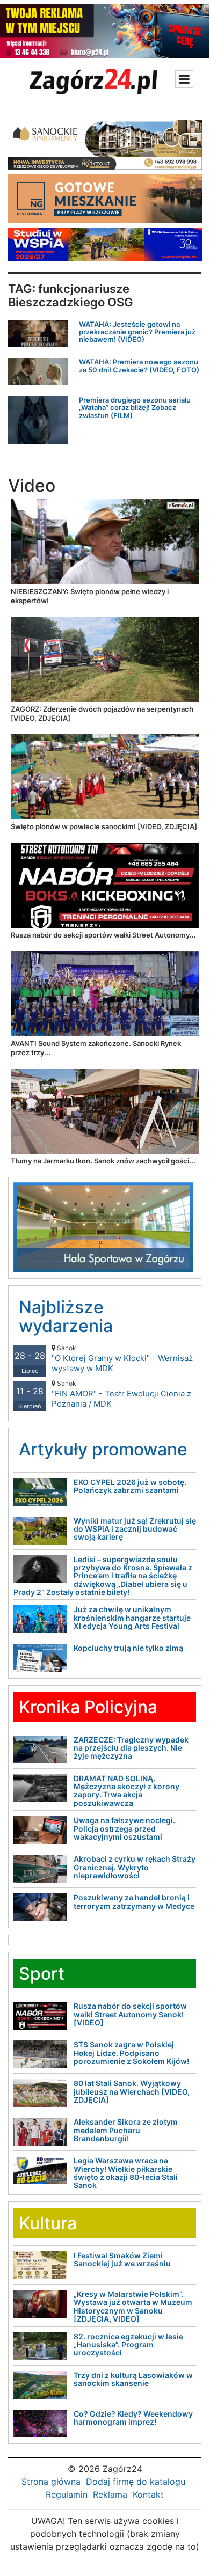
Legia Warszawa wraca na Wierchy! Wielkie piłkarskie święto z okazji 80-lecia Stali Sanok (126, 2173)
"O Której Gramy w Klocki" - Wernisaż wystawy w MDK (122, 1359)
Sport (42, 1974)
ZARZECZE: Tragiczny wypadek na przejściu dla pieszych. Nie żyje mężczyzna (131, 1748)
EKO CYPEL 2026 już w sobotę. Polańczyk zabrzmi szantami (130, 1486)
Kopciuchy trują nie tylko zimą (128, 1648)
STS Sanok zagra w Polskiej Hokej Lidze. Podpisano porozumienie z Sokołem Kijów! (131, 2053)
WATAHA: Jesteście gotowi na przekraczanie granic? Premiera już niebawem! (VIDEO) (137, 332)
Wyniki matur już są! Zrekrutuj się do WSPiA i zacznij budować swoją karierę (135, 1529)
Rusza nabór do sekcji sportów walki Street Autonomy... (103, 935)
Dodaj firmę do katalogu (136, 2482)
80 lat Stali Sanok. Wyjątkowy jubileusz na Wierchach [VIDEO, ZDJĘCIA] (132, 2091)
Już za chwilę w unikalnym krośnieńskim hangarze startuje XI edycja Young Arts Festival (132, 1618)
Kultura (48, 2223)
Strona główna (51, 2482)
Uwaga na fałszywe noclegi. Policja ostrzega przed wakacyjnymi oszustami (124, 1828)
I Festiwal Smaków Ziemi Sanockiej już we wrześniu (122, 2259)
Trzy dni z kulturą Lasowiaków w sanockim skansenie (133, 2379)
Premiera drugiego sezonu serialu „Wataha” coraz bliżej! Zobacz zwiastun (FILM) (135, 408)
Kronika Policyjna (88, 1707)
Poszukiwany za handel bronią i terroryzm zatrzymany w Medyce (134, 1901)
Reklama (110, 2494)
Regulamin (67, 2494)
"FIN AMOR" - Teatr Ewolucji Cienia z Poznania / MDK (121, 1394)
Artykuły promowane (103, 1449)
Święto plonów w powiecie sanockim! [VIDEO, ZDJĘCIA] (104, 826)
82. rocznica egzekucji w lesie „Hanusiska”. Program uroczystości (128, 2345)
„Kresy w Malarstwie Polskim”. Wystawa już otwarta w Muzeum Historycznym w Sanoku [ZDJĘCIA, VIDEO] (133, 2306)
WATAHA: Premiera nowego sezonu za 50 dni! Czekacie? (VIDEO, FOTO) (139, 365)
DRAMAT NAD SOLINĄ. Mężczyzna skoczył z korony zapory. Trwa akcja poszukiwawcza (126, 1791)
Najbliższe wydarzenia (66, 1316)
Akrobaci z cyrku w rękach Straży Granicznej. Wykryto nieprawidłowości (135, 1867)
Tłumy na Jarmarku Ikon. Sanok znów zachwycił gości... (103, 1161)
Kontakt (148, 2494)
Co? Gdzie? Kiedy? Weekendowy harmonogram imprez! (133, 2418)
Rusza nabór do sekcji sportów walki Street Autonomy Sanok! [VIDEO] (130, 2014)
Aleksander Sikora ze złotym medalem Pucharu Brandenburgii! (126, 2130)
